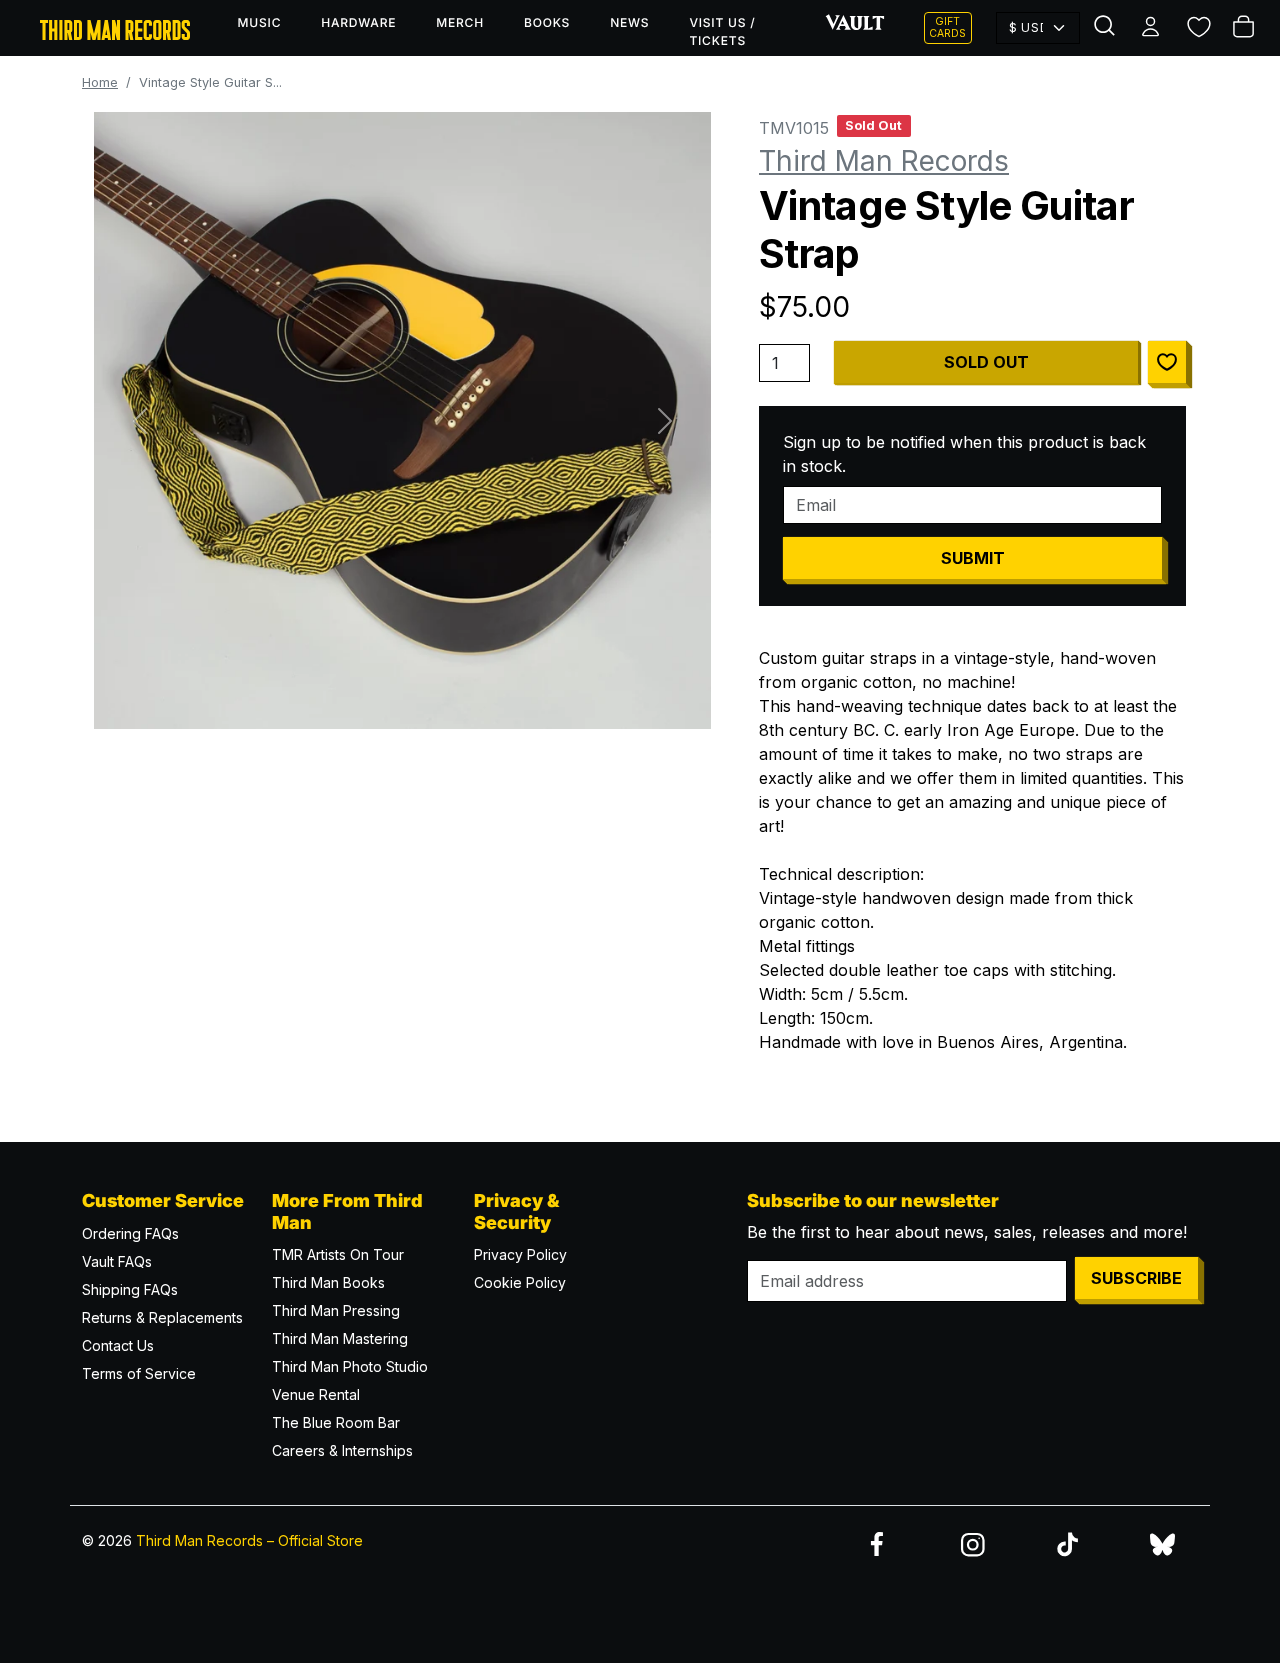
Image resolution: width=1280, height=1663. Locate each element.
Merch (460, 22)
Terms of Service (139, 1373)
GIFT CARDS (947, 27)
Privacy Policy (520, 1254)
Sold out (986, 362)
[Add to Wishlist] (1167, 362)
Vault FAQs (117, 1261)
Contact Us (118, 1345)
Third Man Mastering (340, 1338)
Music (260, 22)
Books (547, 22)
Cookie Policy (520, 1282)
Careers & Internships (342, 1450)
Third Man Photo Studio (350, 1366)
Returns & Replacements (162, 1317)
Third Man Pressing (336, 1310)
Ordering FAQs (130, 1233)
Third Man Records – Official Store (249, 1540)
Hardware (358, 22)
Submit (973, 558)
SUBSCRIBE (1136, 1278)
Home (100, 82)
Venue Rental (316, 1394)
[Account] (1152, 28)
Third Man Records (884, 161)
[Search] (1106, 28)
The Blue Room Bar (336, 1422)
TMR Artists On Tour (338, 1254)
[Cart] (1245, 28)
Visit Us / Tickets (722, 31)
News (629, 22)
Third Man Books (328, 1282)
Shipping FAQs (130, 1289)
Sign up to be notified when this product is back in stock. (964, 454)
